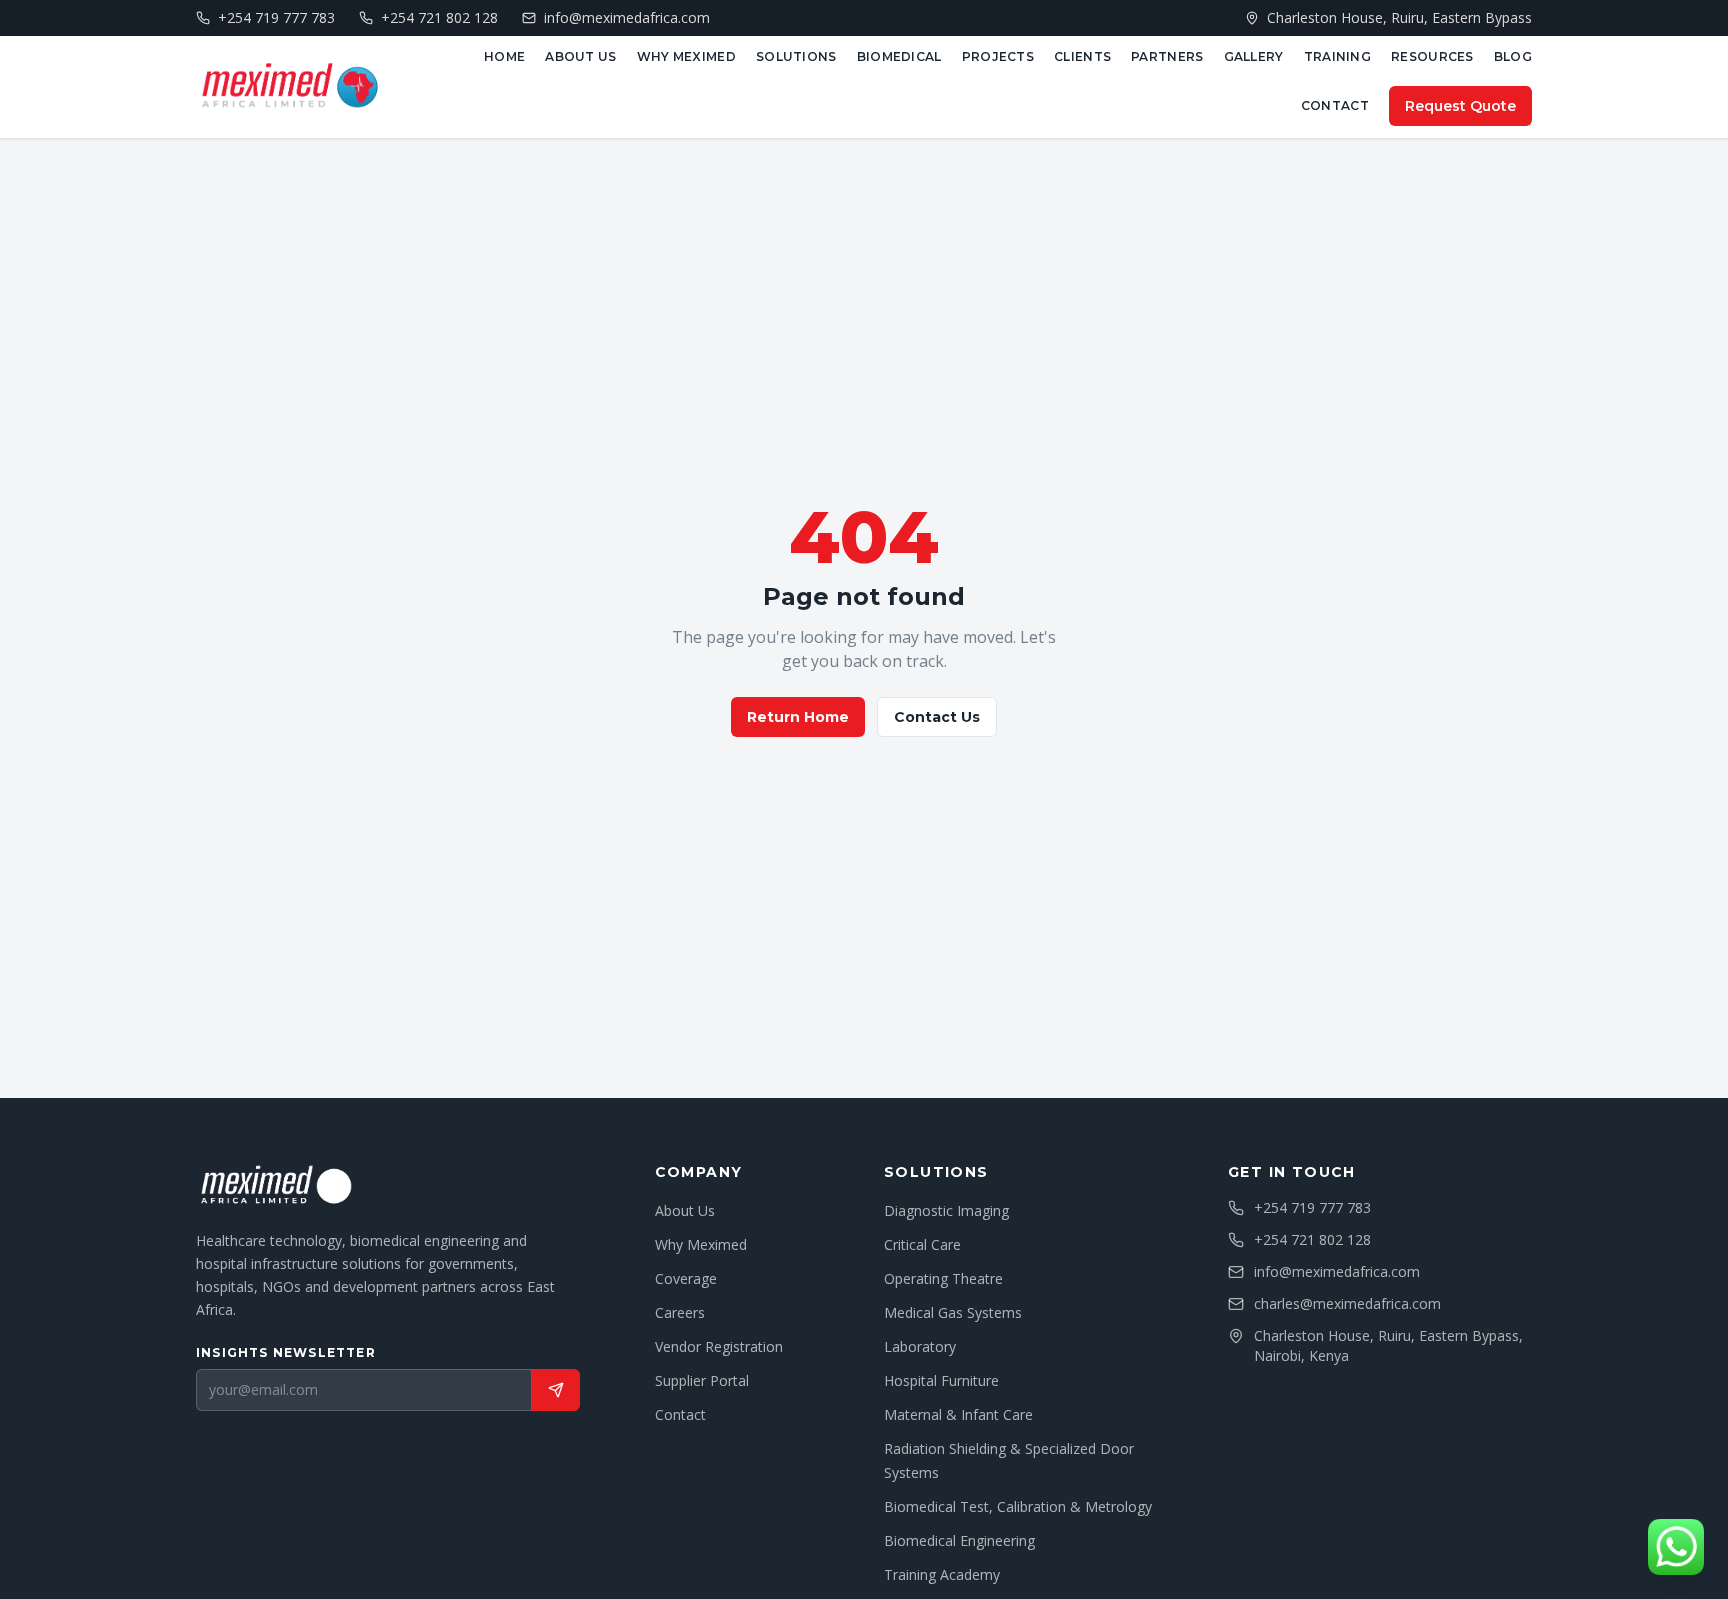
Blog (1513, 56)
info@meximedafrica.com (1337, 1271)
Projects (998, 56)
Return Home (798, 717)
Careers (680, 1312)
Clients (1082, 56)
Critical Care (922, 1244)
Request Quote (1460, 106)
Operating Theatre (943, 1278)
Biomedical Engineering (959, 1540)
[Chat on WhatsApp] (1676, 1547)
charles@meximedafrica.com (1347, 1303)
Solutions (796, 56)
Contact (1335, 105)
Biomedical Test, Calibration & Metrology (1018, 1506)
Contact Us (937, 717)
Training (1337, 56)
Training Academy (942, 1574)
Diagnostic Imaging (946, 1210)
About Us (580, 56)
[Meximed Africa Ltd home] (289, 87)
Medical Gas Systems (953, 1312)
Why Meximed (686, 56)
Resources (1432, 56)
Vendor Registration (719, 1346)
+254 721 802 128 (1312, 1239)
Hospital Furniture (941, 1380)
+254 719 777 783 (1312, 1207)
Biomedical (899, 56)
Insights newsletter (286, 1352)
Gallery (1254, 56)
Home (504, 56)
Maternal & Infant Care (958, 1414)
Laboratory (920, 1346)
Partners (1167, 56)
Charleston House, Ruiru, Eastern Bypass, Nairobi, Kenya (1388, 1345)
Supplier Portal (702, 1380)
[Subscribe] (556, 1390)
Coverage (686, 1278)
